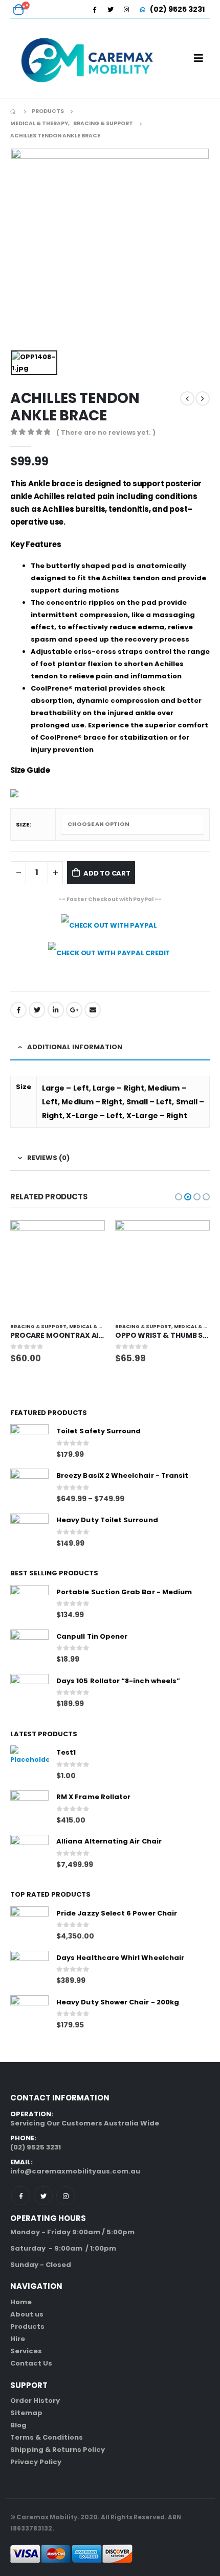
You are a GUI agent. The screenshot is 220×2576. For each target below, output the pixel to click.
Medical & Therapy (95, 1326)
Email (93, 1010)
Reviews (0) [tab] (48, 1158)
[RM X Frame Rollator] (29, 1810)
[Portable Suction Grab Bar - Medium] (29, 1604)
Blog (18, 2425)
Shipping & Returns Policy (58, 2450)
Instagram (66, 2196)
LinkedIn (56, 1010)
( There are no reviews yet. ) (106, 432)
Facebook (18, 1010)
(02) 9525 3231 (177, 9)
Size (23, 824)
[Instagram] (126, 9)
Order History (35, 2401)
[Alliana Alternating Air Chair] (29, 1854)
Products (27, 2326)
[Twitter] (111, 9)
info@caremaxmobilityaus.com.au (75, 2171)
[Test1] (29, 1765)
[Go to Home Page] (14, 111)
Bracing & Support (38, 1326)
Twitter (37, 1010)
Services (26, 2351)
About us (27, 2314)
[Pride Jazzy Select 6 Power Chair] (29, 1925)
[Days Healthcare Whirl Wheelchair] (29, 1970)
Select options (88, 1237)
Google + (74, 1010)
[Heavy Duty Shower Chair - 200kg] (29, 2014)
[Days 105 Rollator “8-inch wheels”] (29, 1693)
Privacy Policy (36, 2462)
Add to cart (107, 873)
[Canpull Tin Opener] (29, 1649)
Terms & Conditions (47, 2437)
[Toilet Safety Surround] (29, 1443)
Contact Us (31, 2363)
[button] (179, 1197)
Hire (18, 2339)
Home (21, 2302)
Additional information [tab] (75, 1047)
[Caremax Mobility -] (87, 58)
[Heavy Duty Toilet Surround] (29, 1533)
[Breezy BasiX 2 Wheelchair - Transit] (29, 1488)
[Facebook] (95, 9)
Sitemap (26, 2413)
